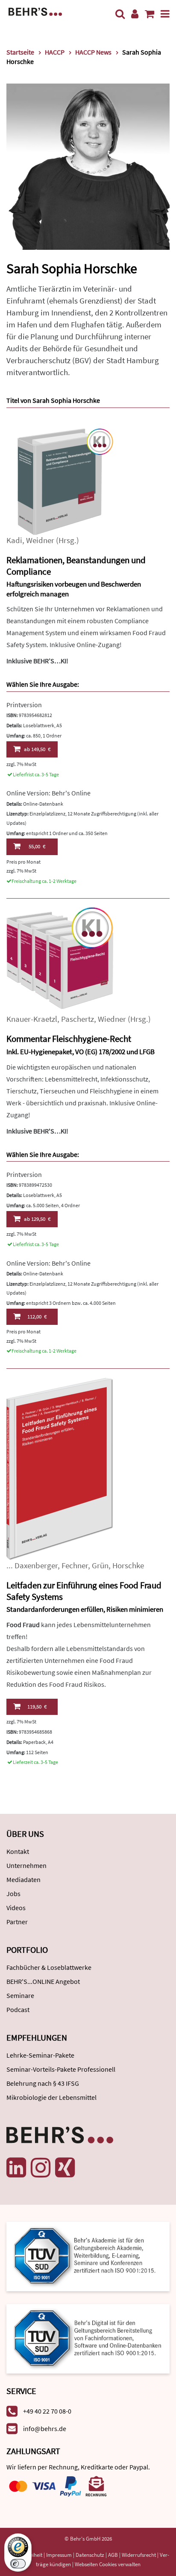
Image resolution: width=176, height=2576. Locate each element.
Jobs (13, 1894)
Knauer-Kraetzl (32, 1019)
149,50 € (37, 749)
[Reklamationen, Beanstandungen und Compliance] (60, 481)
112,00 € (37, 1317)
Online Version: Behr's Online (48, 793)
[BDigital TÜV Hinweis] (88, 2256)
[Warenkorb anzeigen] (150, 14)
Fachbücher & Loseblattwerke (49, 1967)
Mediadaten (23, 1879)
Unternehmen (26, 1865)
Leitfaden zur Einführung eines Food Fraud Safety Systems (84, 1591)
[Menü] (165, 14)
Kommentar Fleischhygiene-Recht (69, 1039)
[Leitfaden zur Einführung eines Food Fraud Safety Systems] (60, 1468)
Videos (16, 1908)
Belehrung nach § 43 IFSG (43, 2083)
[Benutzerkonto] (135, 14)
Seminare (20, 1995)
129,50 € (37, 1219)
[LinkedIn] (16, 2168)
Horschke (128, 1566)
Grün (100, 1566)
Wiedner (112, 1019)
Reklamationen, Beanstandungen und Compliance (76, 566)
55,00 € (37, 846)
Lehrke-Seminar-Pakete (40, 2055)
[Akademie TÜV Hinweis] (88, 2336)
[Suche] (120, 14)
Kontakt (18, 1851)
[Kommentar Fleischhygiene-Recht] (60, 960)
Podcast (18, 2009)
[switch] (18, 2564)
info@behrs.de (45, 2429)
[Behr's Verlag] (35, 11)
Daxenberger (36, 1566)
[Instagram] (41, 2168)
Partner (17, 1922)
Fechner (75, 1566)
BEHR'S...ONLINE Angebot (43, 1981)
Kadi (14, 540)
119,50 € (37, 1707)
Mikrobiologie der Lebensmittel (51, 2097)
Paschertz (78, 1019)
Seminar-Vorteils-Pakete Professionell (61, 2069)
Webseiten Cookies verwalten (108, 2564)
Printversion (24, 705)
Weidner (40, 540)
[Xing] (65, 2168)
